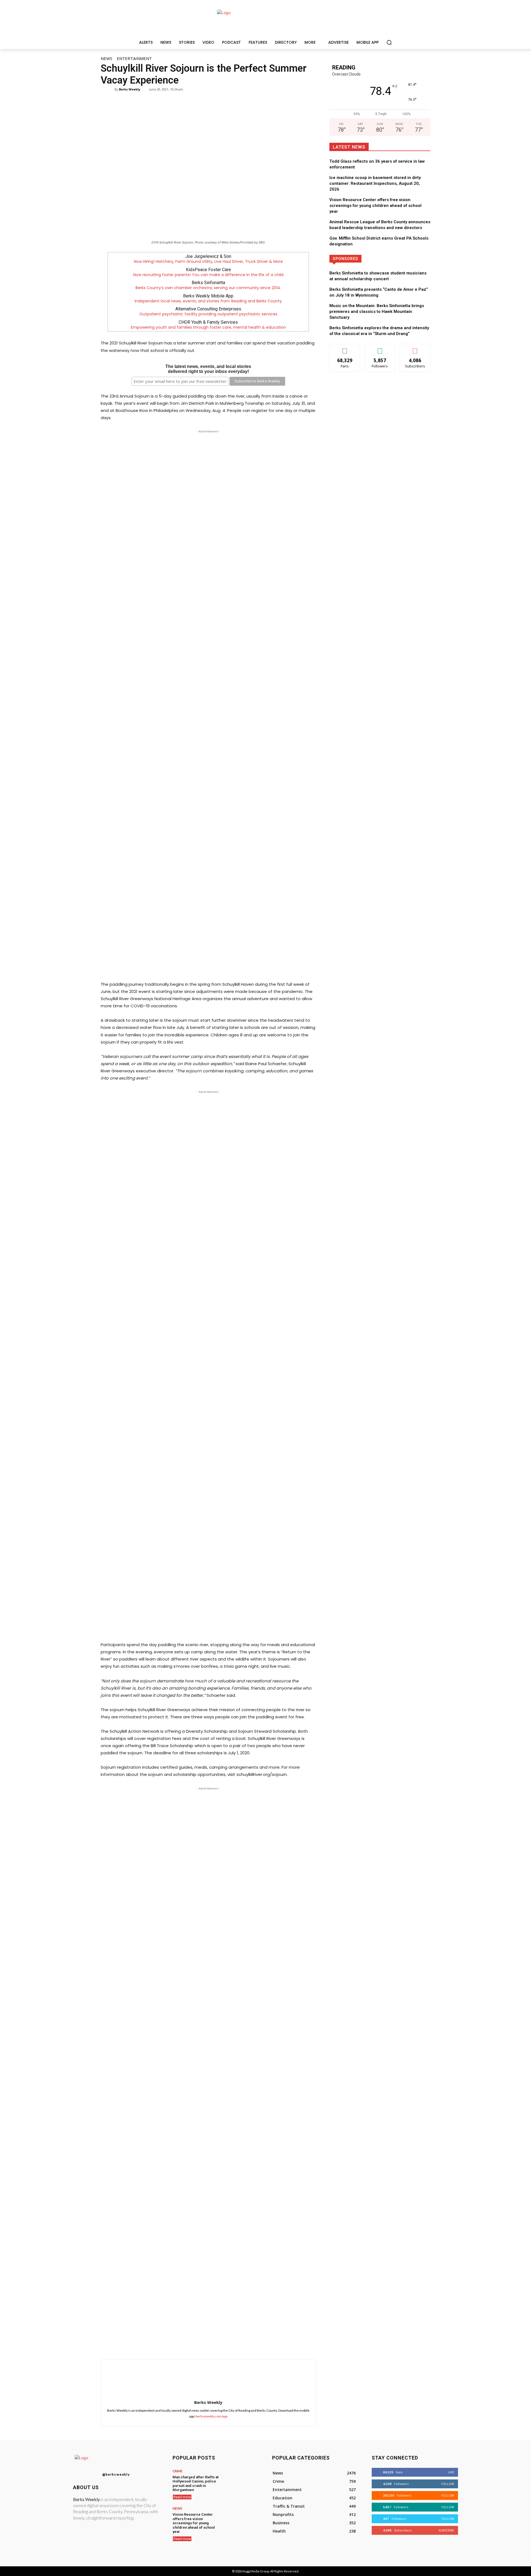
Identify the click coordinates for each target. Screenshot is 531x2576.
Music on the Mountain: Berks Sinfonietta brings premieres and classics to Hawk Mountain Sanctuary (377, 312)
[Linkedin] (225, 2345)
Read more (182, 2497)
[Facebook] (187, 2345)
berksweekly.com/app (211, 2416)
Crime (178, 2471)
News (106, 58)
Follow (380, 348)
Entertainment (134, 58)
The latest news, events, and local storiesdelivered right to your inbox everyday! (208, 369)
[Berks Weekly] (111, 89)
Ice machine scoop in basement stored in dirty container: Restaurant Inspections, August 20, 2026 (375, 183)
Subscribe (415, 348)
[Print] (251, 2345)
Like (345, 348)
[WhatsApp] (212, 2345)
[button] (389, 42)
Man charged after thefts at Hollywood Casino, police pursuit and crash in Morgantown (196, 2484)
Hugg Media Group (256, 2571)
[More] (264, 2345)
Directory (400, 259)
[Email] (238, 2345)
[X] (200, 2345)
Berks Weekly (130, 89)
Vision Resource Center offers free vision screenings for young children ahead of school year (375, 206)
